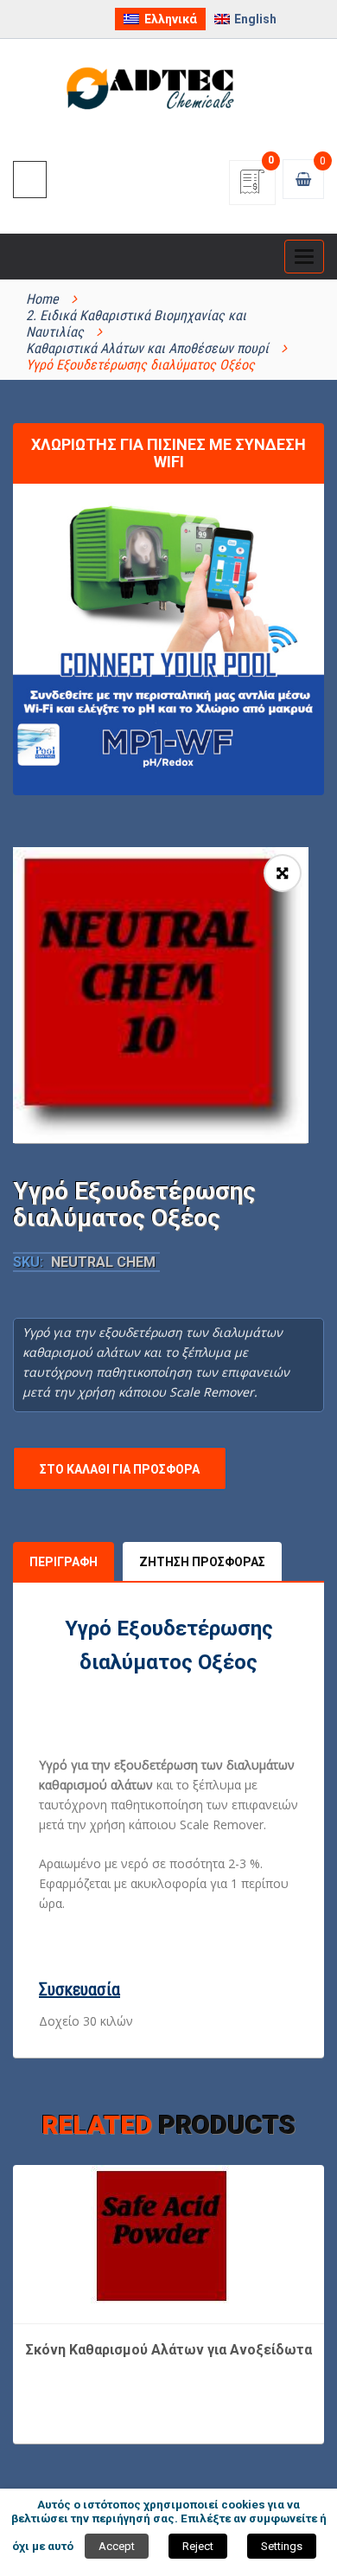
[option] (161, 995)
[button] (283, 873)
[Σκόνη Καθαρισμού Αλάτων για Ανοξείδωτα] (168, 2243)
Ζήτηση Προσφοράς (202, 1562)
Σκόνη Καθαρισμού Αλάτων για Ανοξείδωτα (169, 2350)
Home (42, 299)
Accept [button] (117, 2546)
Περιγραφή (64, 1562)
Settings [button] (282, 2546)
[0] (252, 187)
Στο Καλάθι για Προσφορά (120, 1469)
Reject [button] (198, 2546)
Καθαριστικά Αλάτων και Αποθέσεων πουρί (147, 348)
